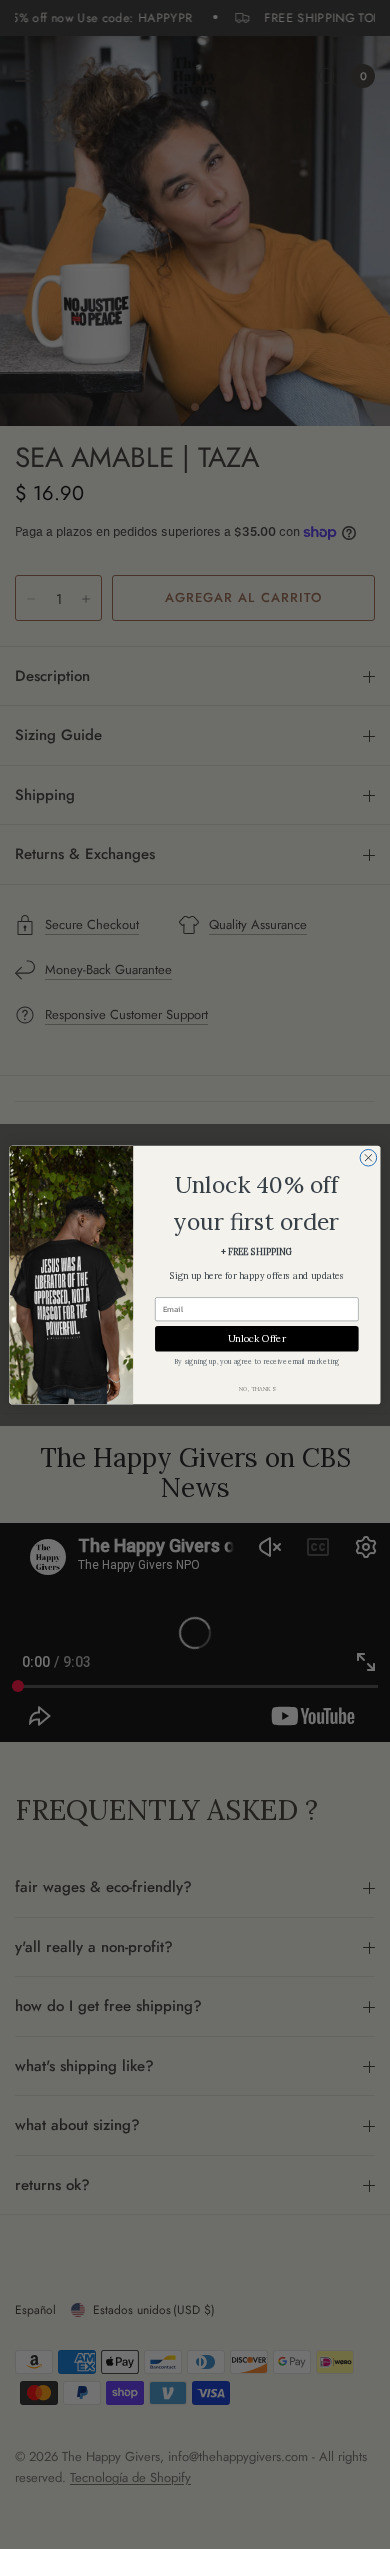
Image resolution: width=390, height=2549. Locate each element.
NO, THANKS (257, 1388)
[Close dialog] (368, 1157)
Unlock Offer (257, 1338)
